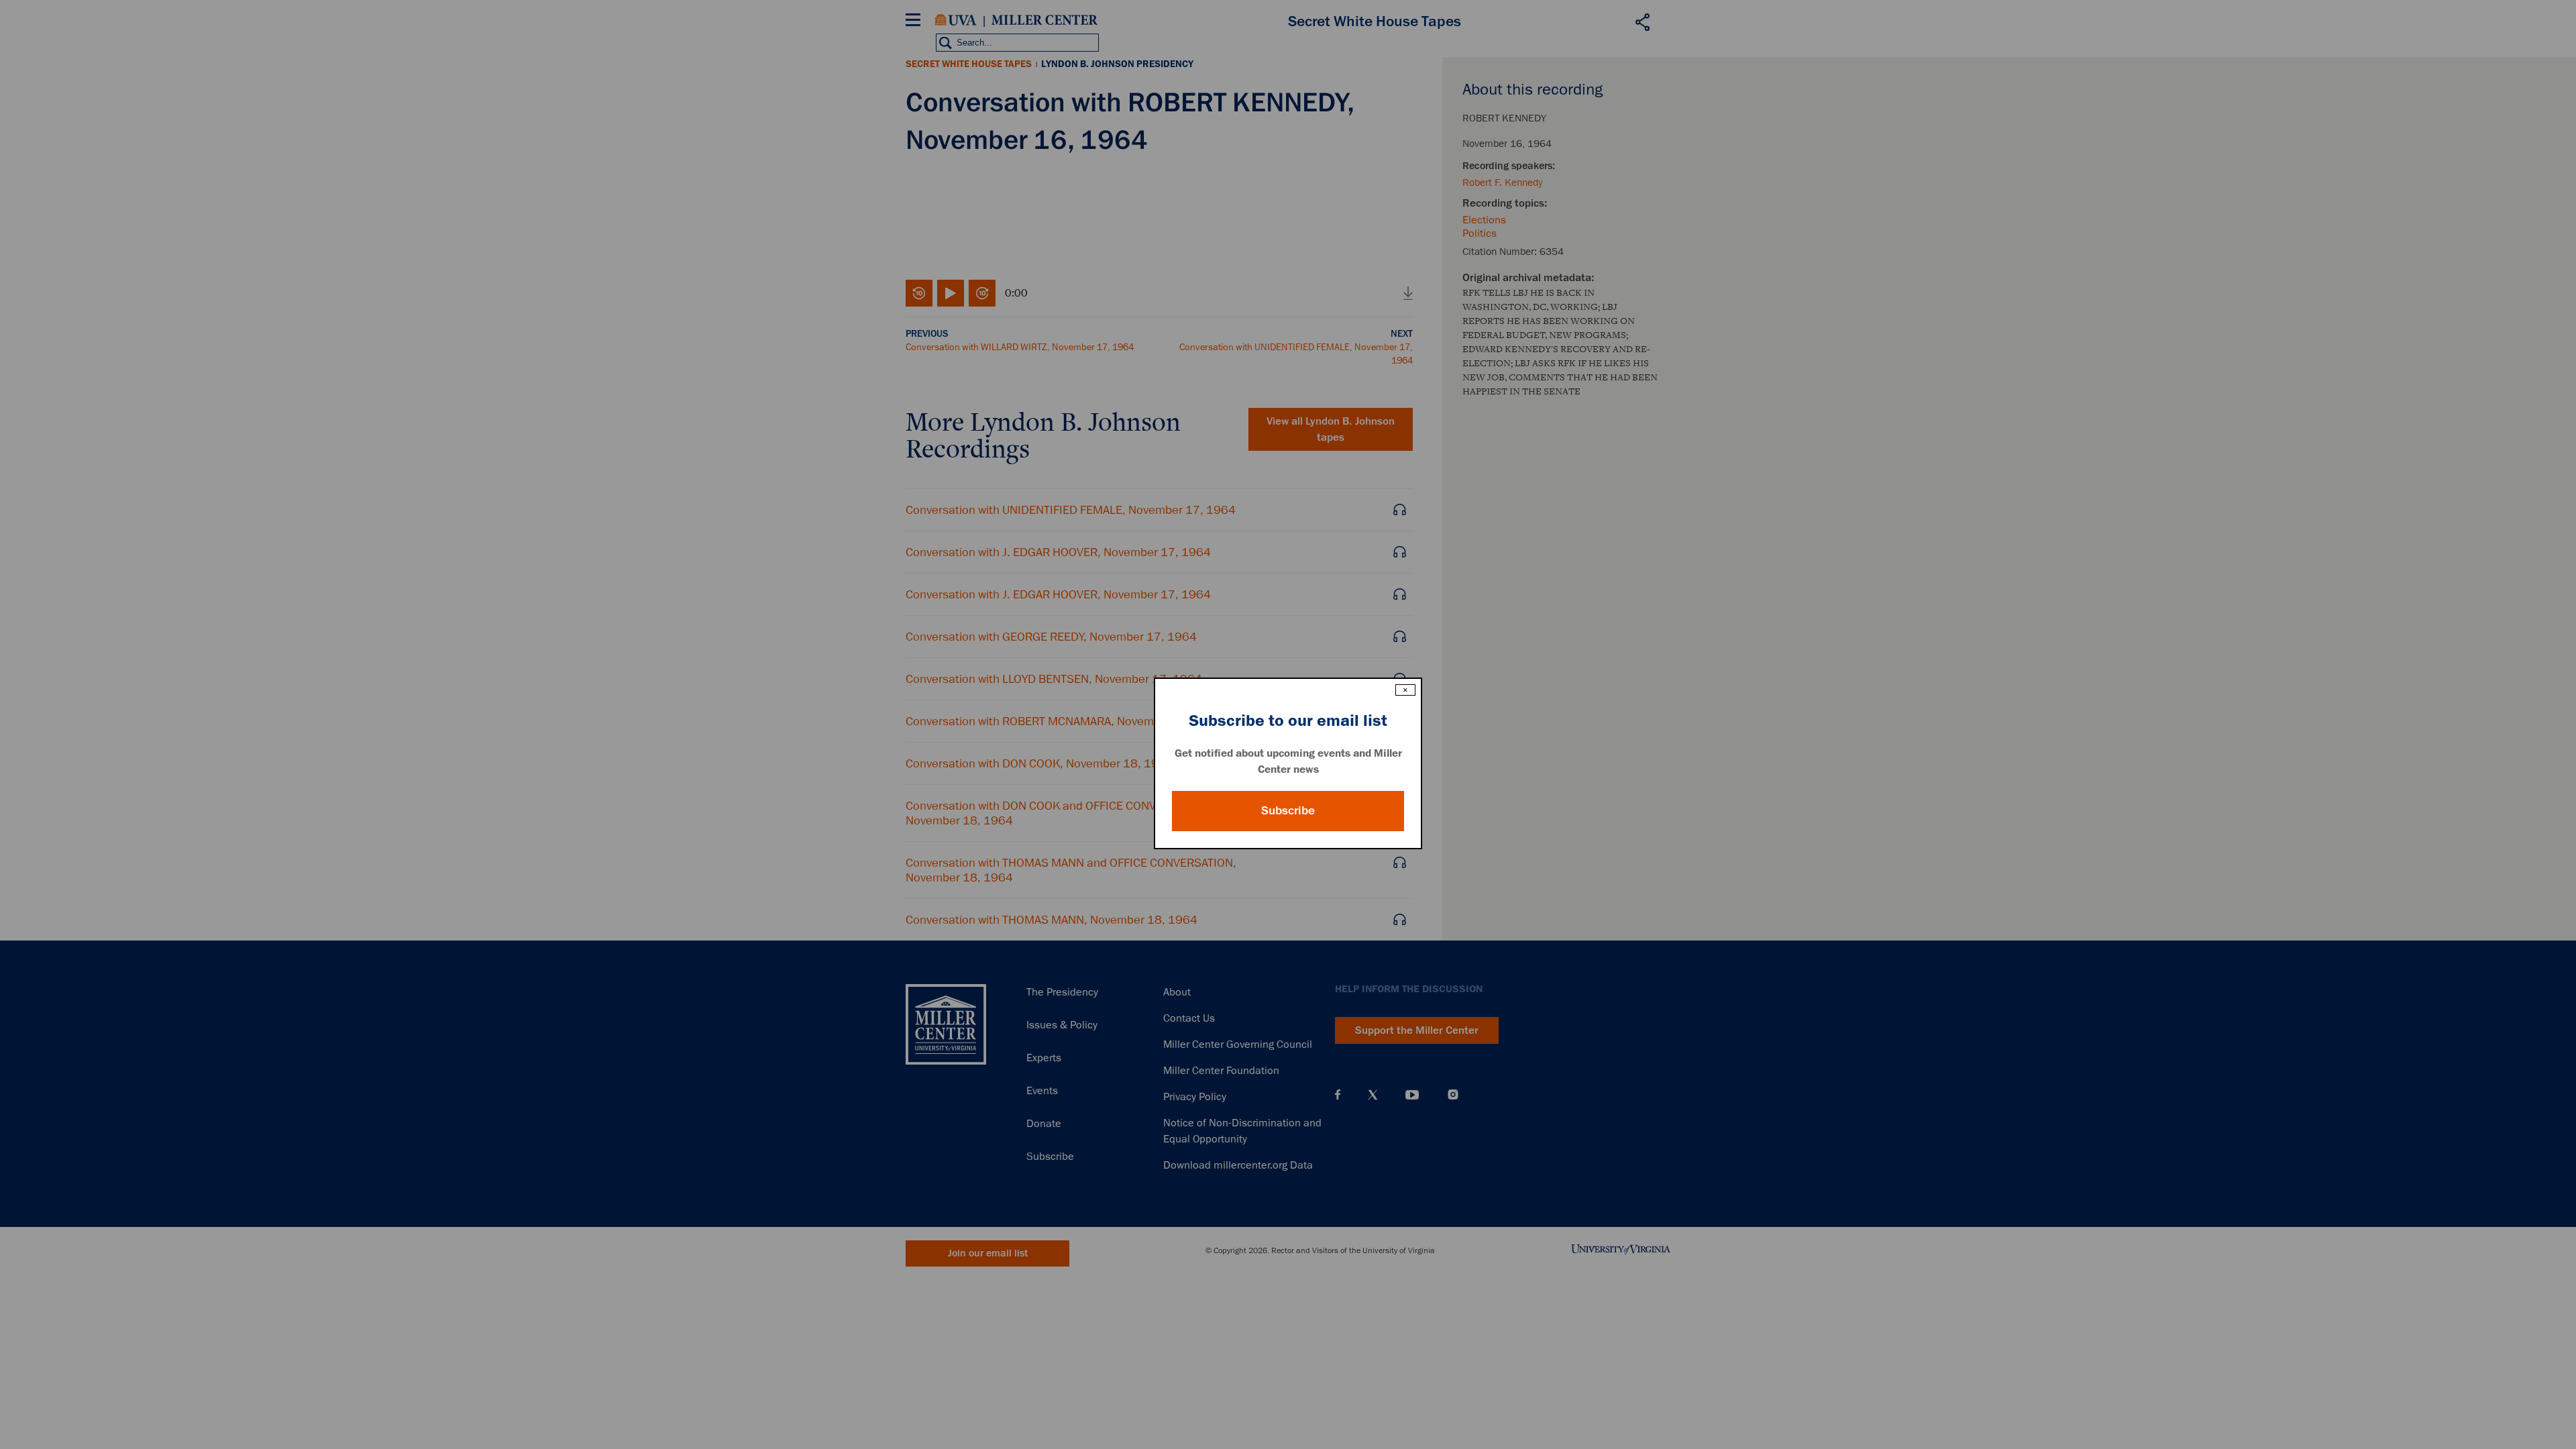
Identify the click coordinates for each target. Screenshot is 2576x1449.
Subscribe (1288, 810)
